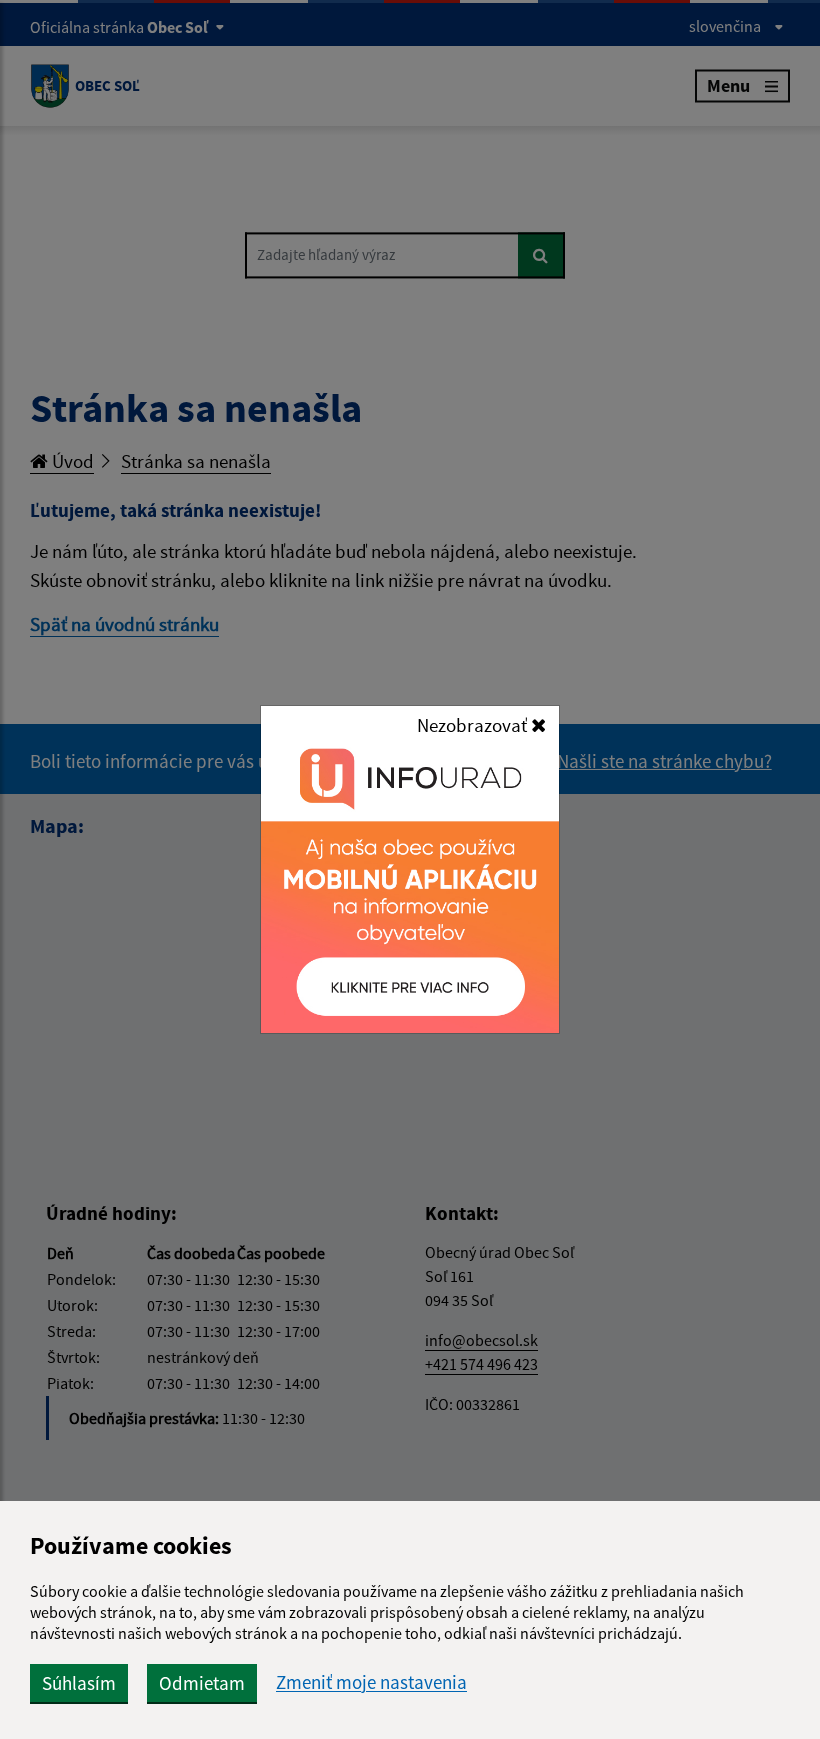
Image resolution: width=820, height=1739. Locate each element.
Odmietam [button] (202, 1683)
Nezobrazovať (474, 725)
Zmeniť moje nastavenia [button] (371, 1682)
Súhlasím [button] (79, 1683)
